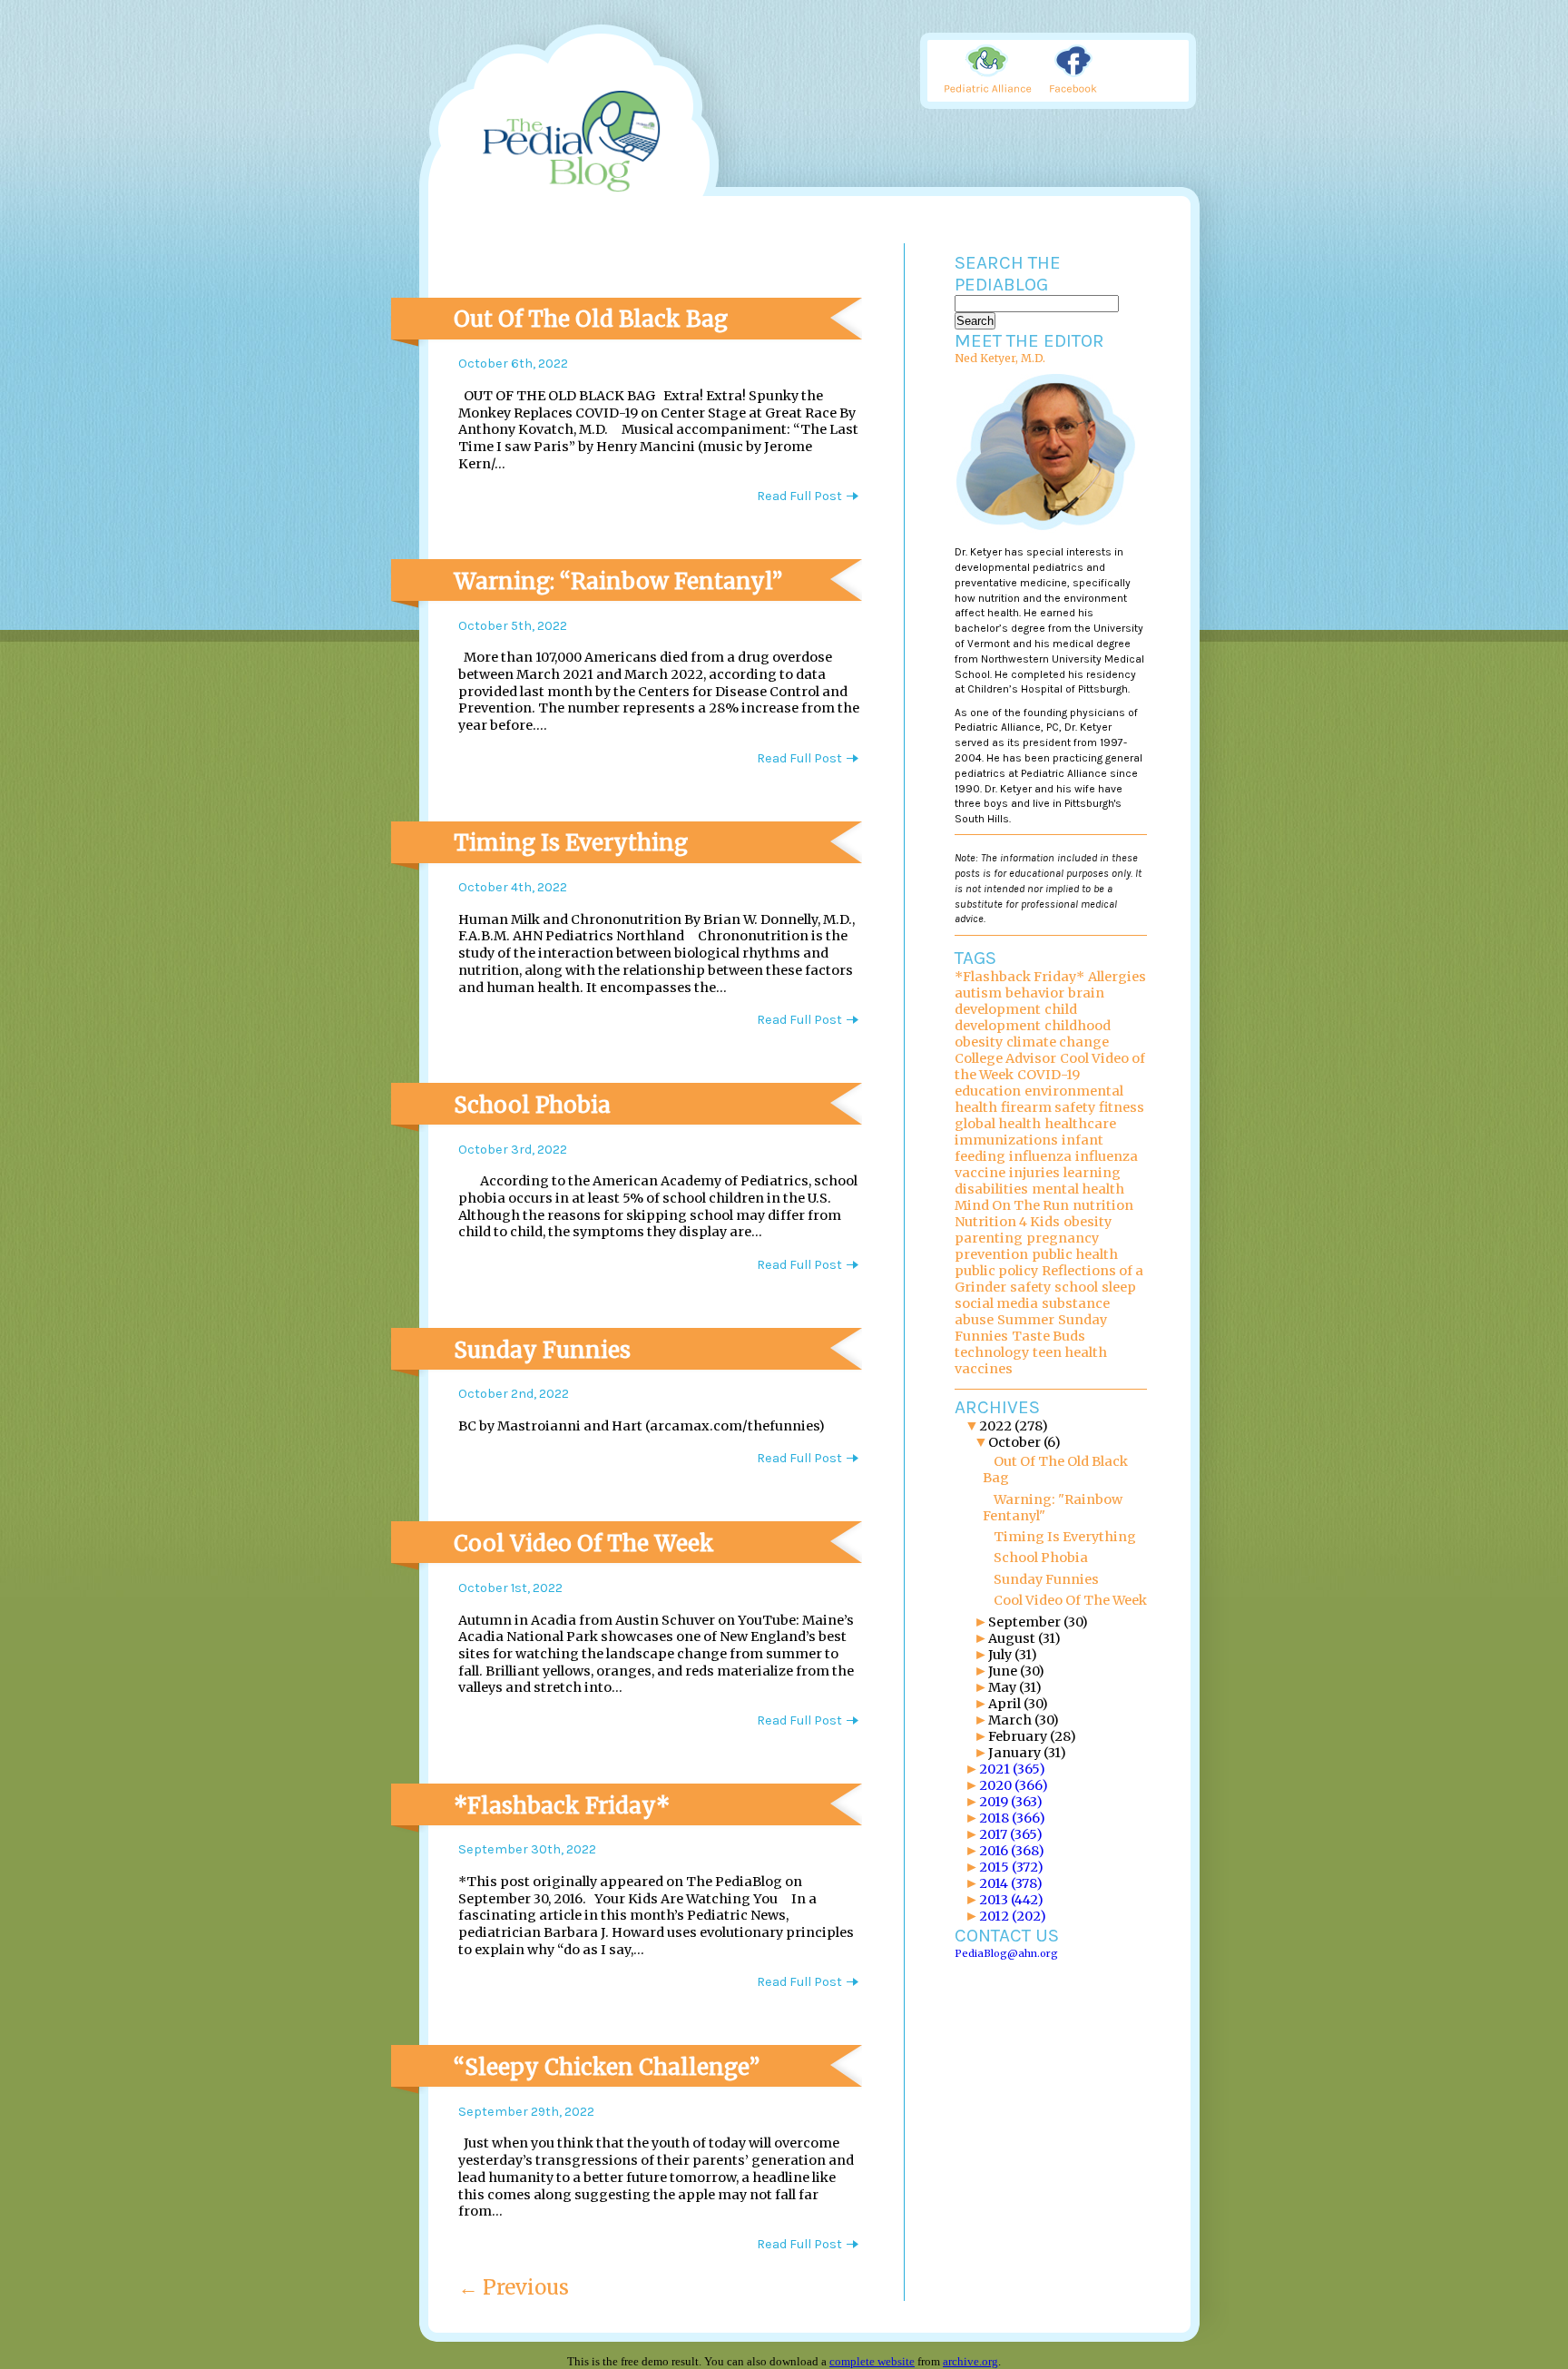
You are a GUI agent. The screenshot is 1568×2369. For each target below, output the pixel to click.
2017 (1011, 1834)
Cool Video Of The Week (584, 1543)
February (1032, 1736)
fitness (1122, 1107)
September (1038, 1622)
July (1013, 1655)
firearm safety (1048, 1107)
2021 (1012, 1769)
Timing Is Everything (571, 843)
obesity (1088, 1222)
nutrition (1103, 1205)
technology (992, 1352)
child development (1016, 1017)
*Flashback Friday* (562, 1806)
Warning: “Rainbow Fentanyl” (618, 581)
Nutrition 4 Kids (1007, 1222)
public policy (996, 1271)
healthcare (1080, 1124)
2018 (1012, 1818)
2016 (1012, 1851)
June (1016, 1671)
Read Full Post (799, 496)
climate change (1058, 1042)
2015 (1011, 1867)
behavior (1035, 993)
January (1027, 1753)
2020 (1014, 1785)
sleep (1119, 1287)
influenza (1040, 1156)
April (1018, 1704)
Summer (1026, 1320)
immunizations (1006, 1140)
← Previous (514, 2287)
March (1024, 1720)
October (1024, 1442)
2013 (1011, 1900)
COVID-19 (1049, 1075)
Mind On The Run (1012, 1205)
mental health (1078, 1189)
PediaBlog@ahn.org (1006, 1953)
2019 (1011, 1802)
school (1076, 1287)
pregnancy (1063, 1238)
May (1015, 1687)
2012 (1013, 1916)
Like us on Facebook (1081, 70)
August (1024, 1638)
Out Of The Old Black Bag (591, 319)
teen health (1070, 1352)
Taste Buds (1049, 1336)
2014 (1011, 1883)
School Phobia (532, 1105)
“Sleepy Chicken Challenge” (607, 2067)
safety (1030, 1287)
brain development (1029, 1001)
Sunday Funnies (542, 1350)
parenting (989, 1238)
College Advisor (1005, 1058)
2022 (1014, 1426)
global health (998, 1124)
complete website (872, 2361)
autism (978, 993)
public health (1075, 1254)
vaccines (984, 1369)
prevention (991, 1254)
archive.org (970, 2361)
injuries (1034, 1173)
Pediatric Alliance (990, 70)
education (988, 1091)
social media (996, 1303)
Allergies (1117, 977)
